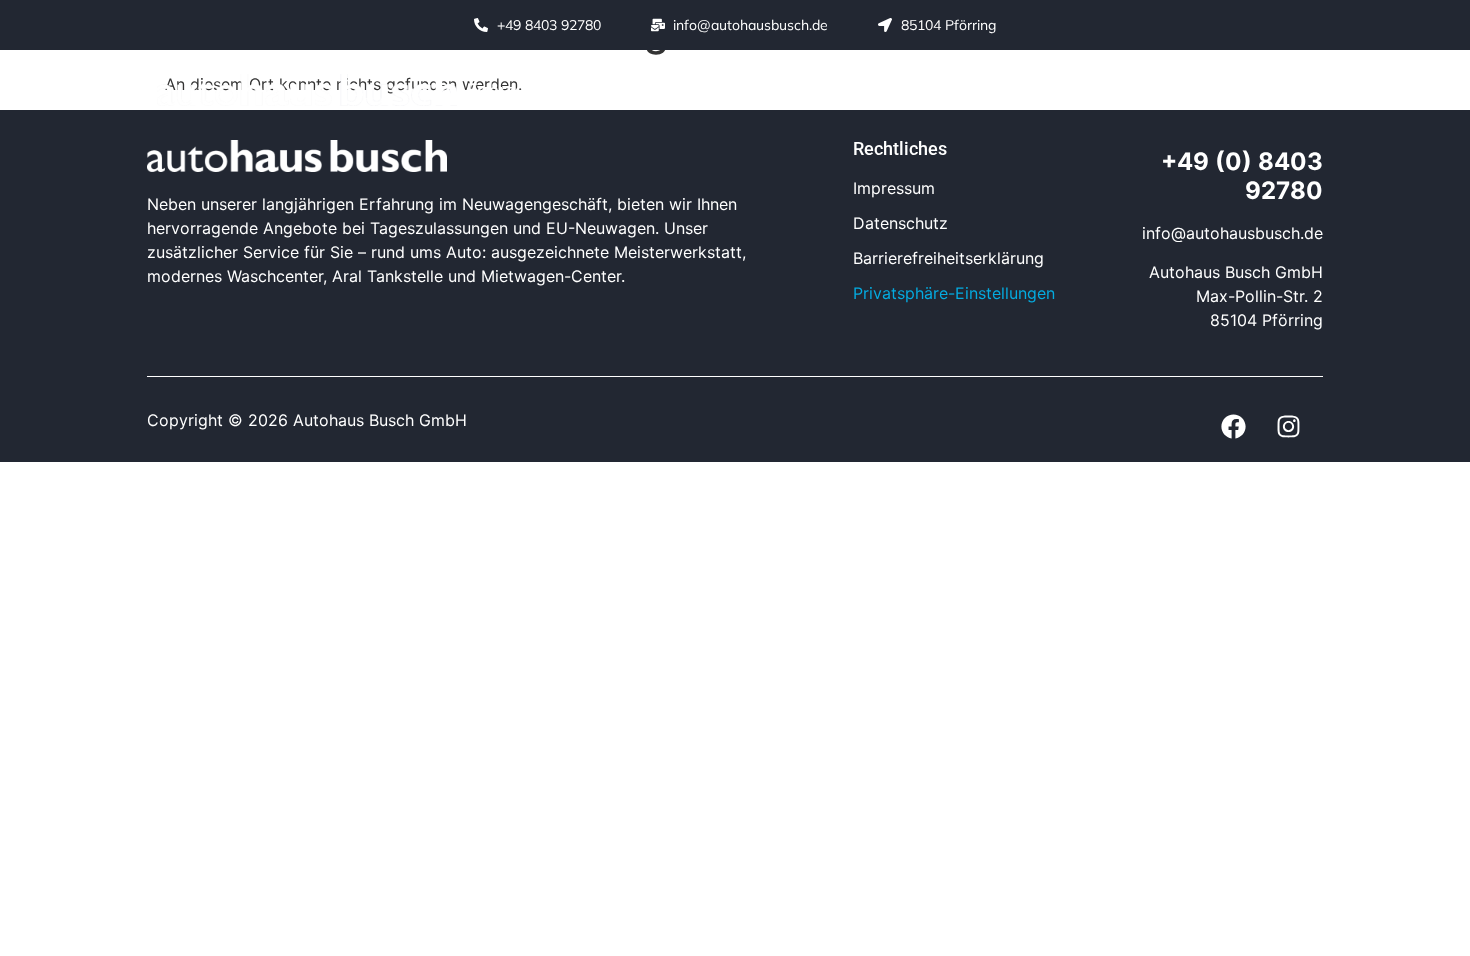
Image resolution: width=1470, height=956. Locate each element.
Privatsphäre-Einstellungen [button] (954, 293)
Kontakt (1178, 89)
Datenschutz (900, 223)
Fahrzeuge (512, 89)
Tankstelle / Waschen (863, 89)
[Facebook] (1233, 427)
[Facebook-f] (1255, 90)
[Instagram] (1300, 90)
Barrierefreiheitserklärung (948, 258)
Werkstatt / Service (664, 89)
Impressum (894, 188)
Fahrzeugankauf (1049, 89)
